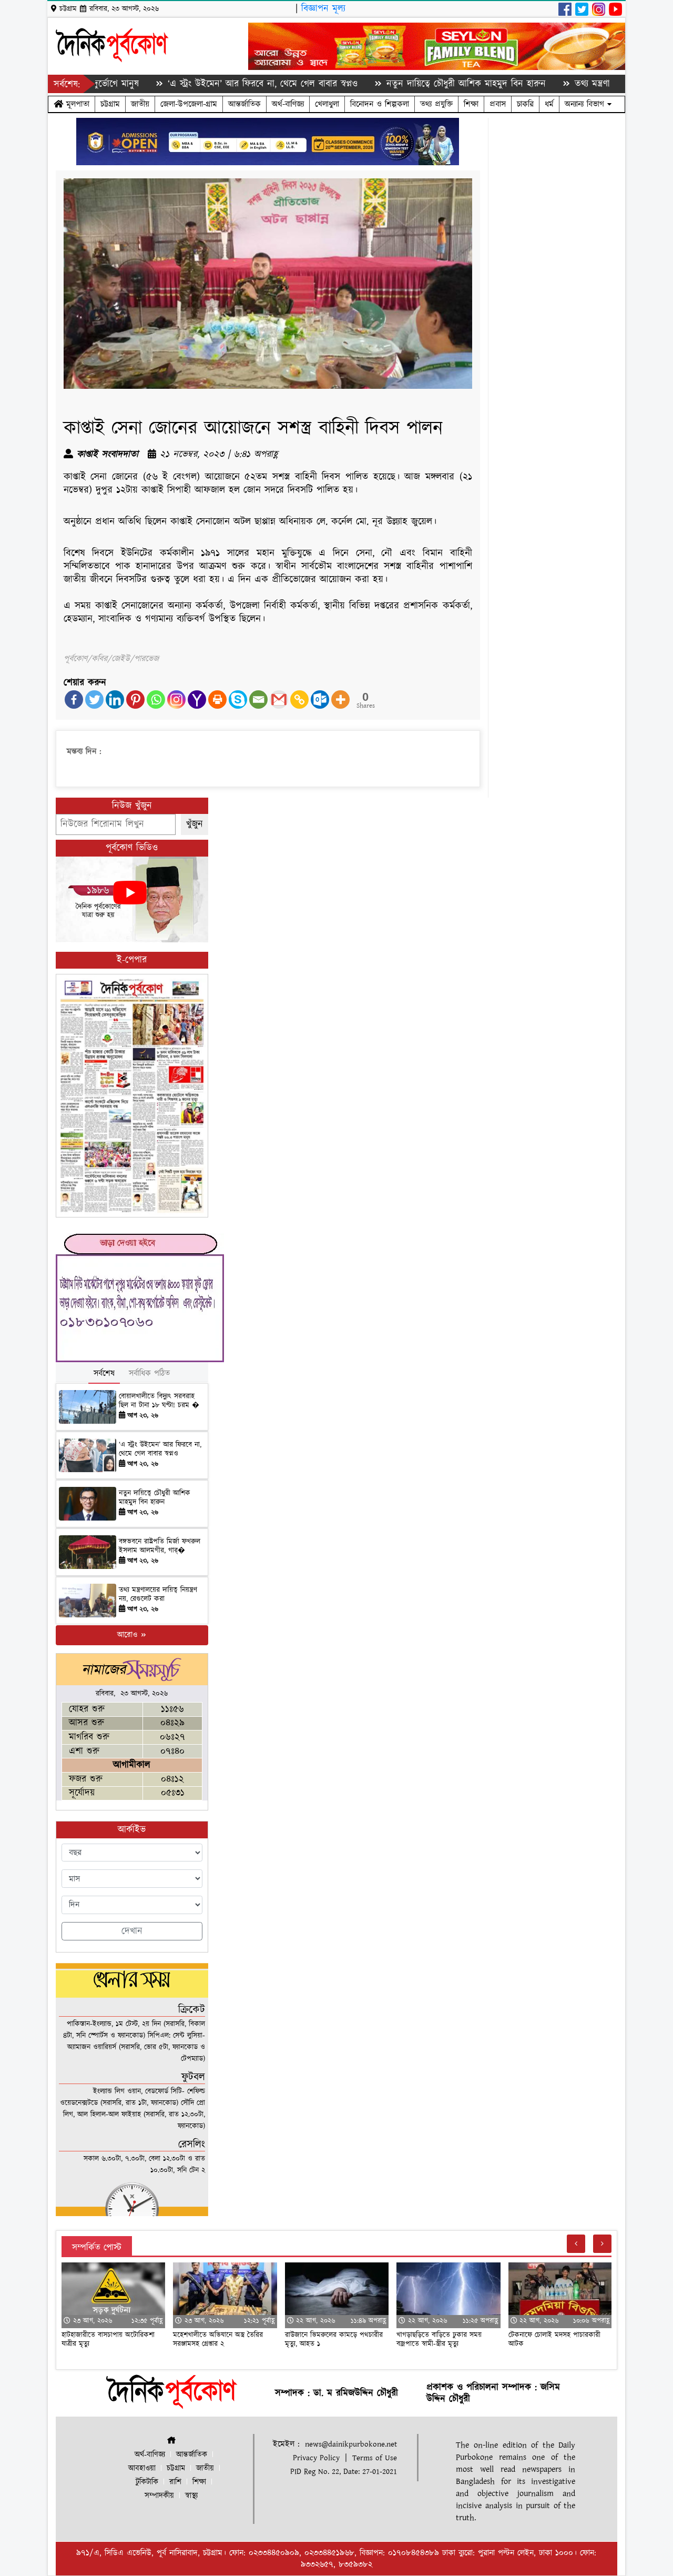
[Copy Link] (299, 700)
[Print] (217, 700)
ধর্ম (549, 104)
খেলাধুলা (327, 104)
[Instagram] (176, 700)
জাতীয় (140, 104)
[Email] (258, 700)
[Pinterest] (135, 700)
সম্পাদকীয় (159, 2496)
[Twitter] (94, 700)
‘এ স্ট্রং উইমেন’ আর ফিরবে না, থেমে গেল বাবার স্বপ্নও (203, 84)
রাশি (175, 2482)
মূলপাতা (76, 104)
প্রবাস (498, 104)
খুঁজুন (195, 824)
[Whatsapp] (156, 700)
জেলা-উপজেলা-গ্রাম (189, 104)
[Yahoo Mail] (197, 700)
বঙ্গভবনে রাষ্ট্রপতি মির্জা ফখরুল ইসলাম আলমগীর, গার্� (160, 1546)
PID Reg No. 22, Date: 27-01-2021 (344, 2472)
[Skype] (238, 700)
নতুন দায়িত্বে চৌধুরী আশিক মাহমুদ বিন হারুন (407, 84)
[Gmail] (279, 700)
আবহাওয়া (142, 2468)
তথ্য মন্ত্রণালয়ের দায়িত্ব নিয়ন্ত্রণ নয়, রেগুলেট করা (158, 1594)
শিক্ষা (471, 104)
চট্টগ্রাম (110, 104)
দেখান (132, 1931)
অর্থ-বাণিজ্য (288, 104)
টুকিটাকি (147, 2482)
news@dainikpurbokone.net (351, 2444)
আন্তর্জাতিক (244, 104)
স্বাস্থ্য (191, 2496)
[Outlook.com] (320, 700)
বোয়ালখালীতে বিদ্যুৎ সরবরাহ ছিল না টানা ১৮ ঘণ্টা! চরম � (159, 1401)
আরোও (129, 1635)
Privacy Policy (316, 2458)
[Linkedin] (115, 700)
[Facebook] (74, 700)
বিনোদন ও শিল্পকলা (380, 104)
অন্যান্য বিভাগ (586, 104)
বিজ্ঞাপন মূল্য (323, 9)
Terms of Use (375, 2458)
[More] (340, 700)
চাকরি (525, 104)
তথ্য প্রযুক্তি (436, 104)
